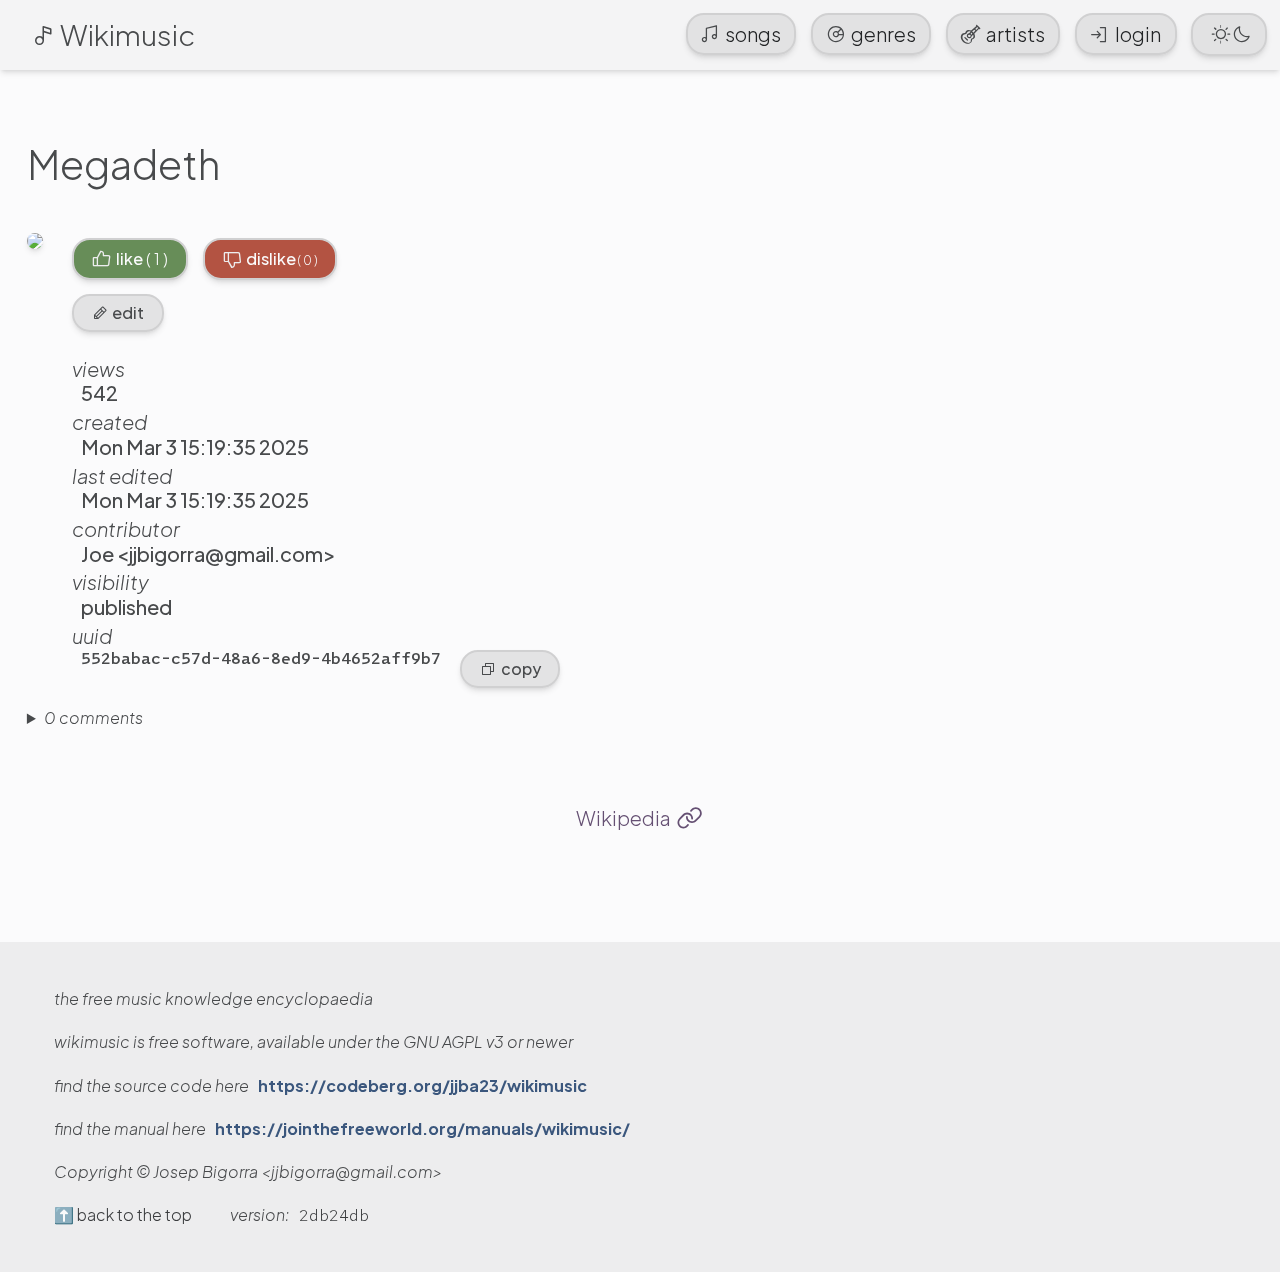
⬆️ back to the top (123, 1215)
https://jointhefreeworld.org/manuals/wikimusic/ (422, 1129)
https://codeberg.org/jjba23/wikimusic (422, 1086)
